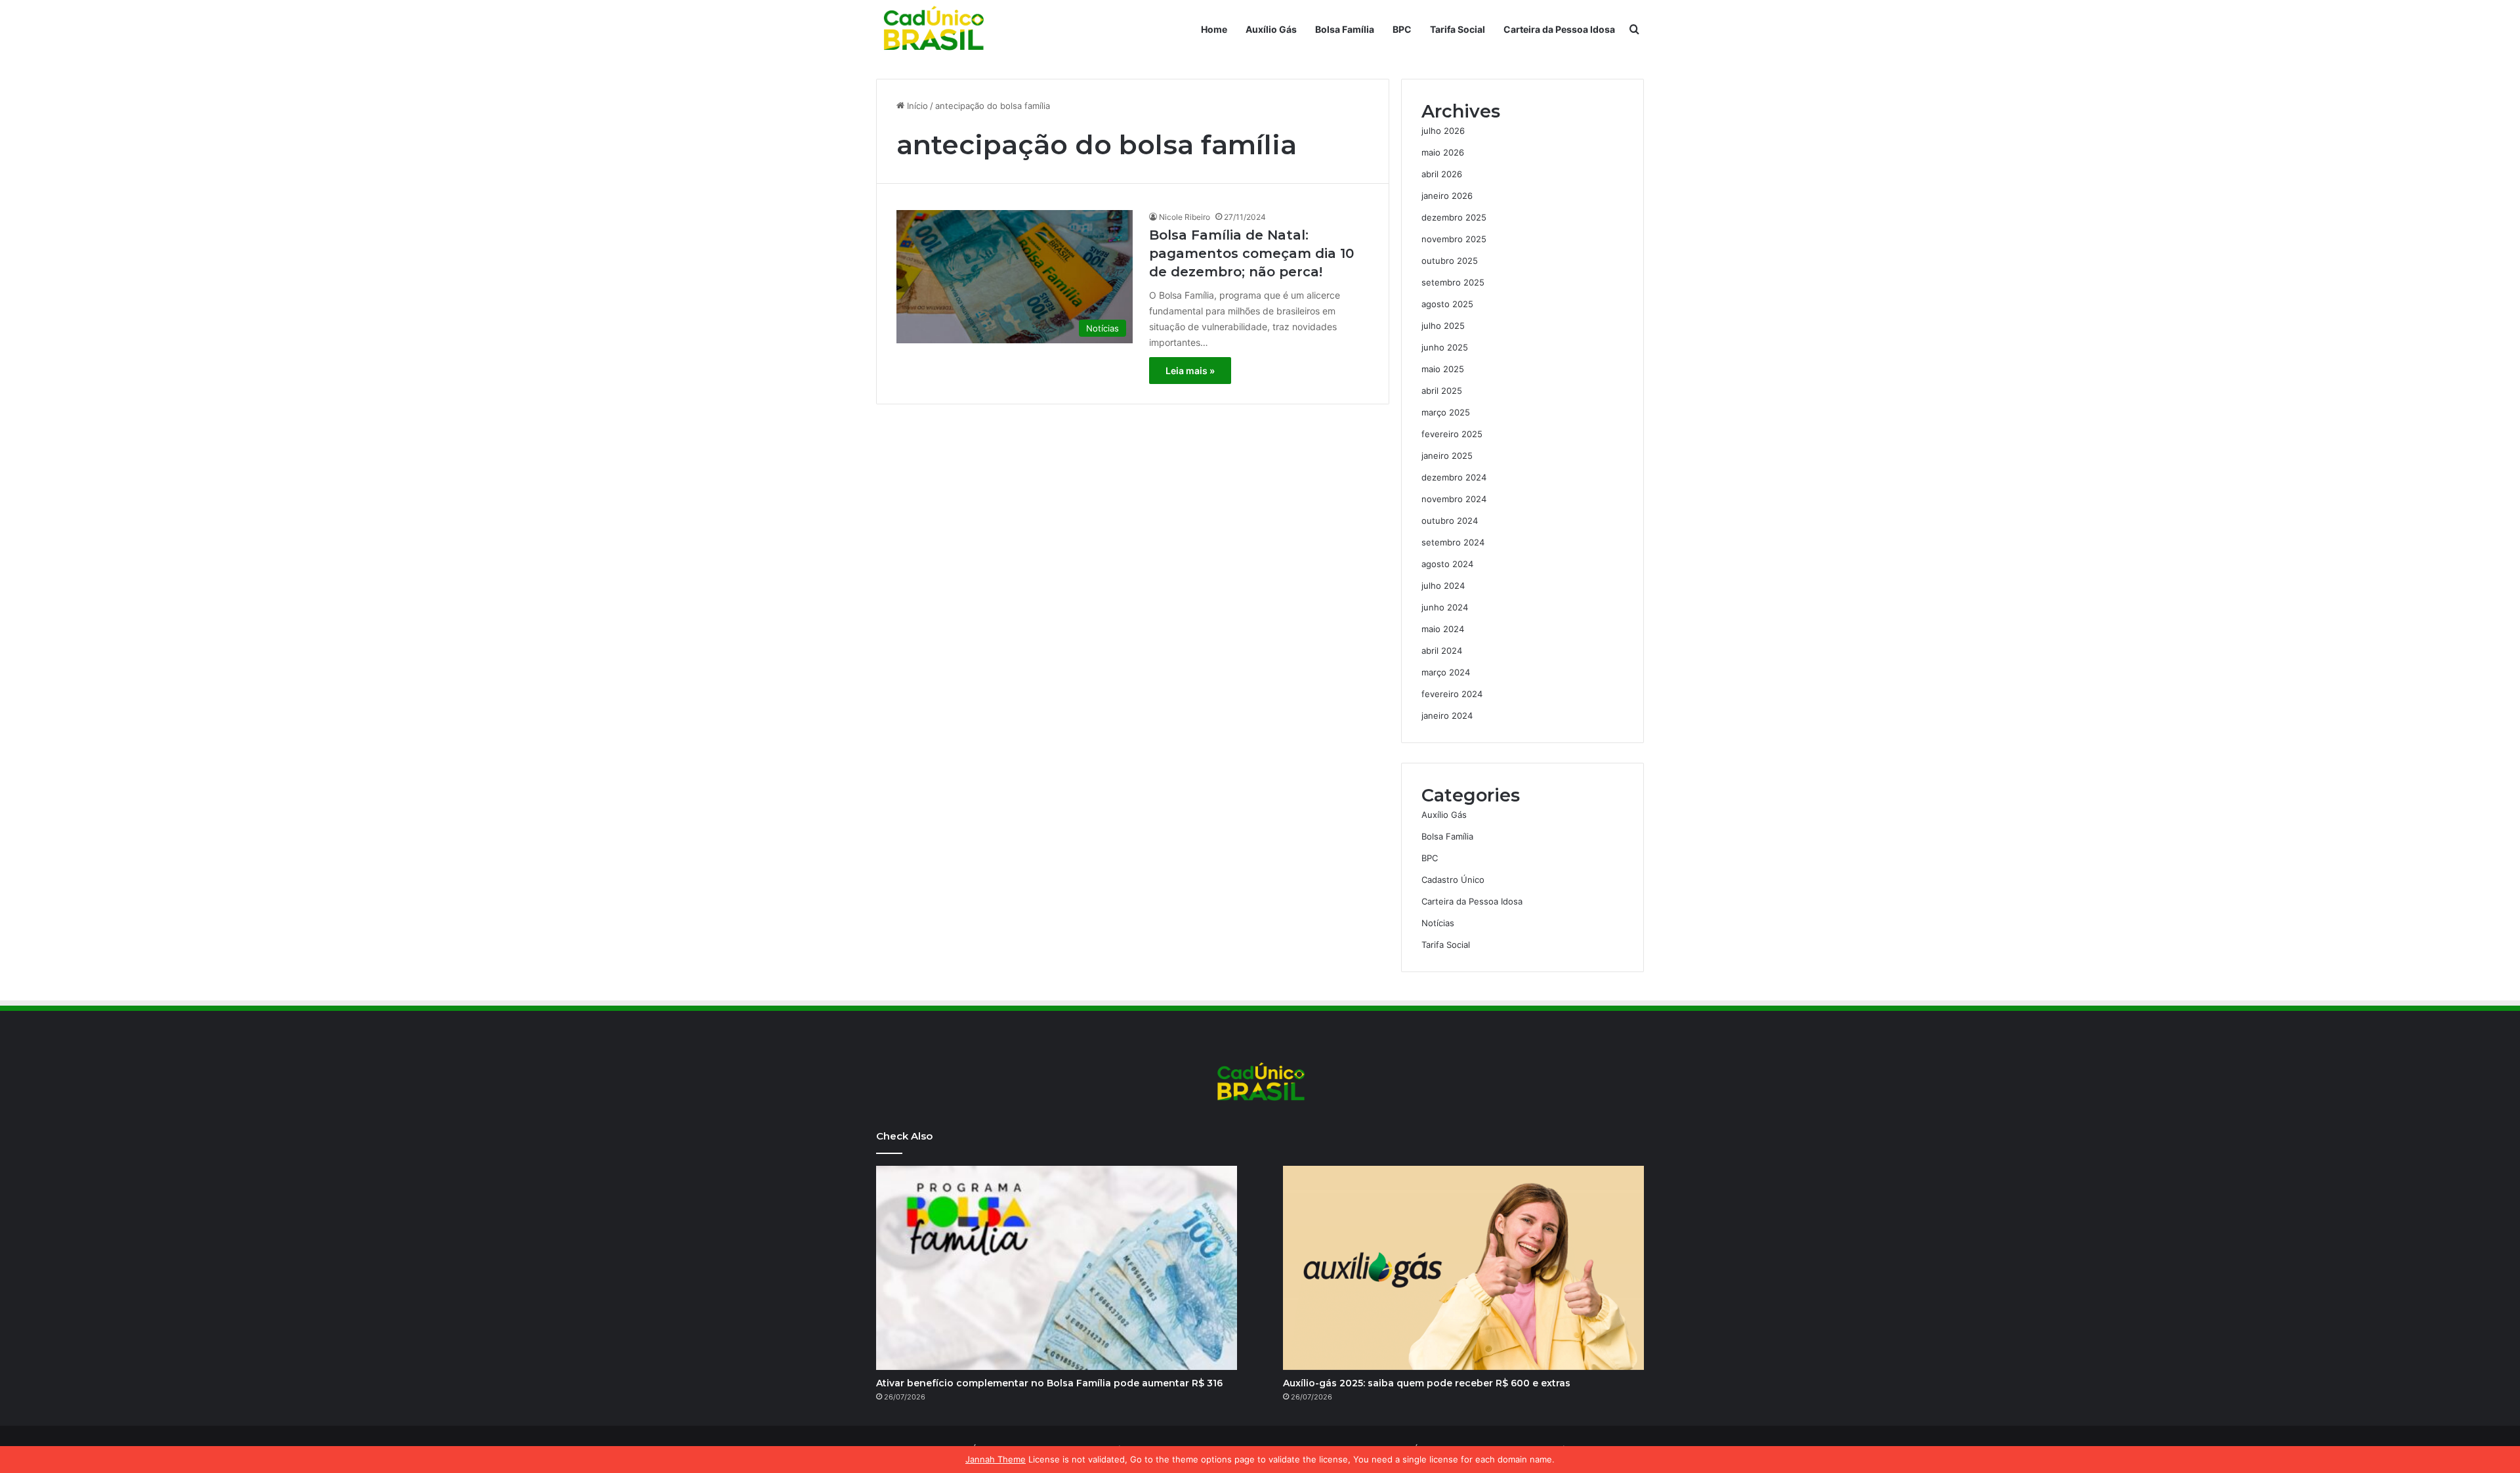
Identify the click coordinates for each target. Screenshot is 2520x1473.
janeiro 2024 (1447, 715)
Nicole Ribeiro (1185, 217)
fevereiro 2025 (1452, 434)
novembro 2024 (1454, 499)
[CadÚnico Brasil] (933, 30)
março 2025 (1446, 412)
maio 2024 (1443, 629)
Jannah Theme (996, 1459)
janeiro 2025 (1447, 456)
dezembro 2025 (1454, 217)
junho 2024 (1445, 607)
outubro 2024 (1450, 521)
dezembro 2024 (1454, 477)
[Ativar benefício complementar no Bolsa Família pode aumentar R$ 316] (1057, 1268)
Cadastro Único (1453, 880)
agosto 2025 (1447, 304)
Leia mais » (1190, 371)
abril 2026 (1442, 174)
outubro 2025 (1450, 261)
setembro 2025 (1453, 282)
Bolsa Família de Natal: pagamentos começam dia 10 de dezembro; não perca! (1251, 253)
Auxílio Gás (1271, 29)
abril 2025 (1442, 391)
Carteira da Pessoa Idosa (1559, 29)
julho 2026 (1443, 131)
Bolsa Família (1345, 29)
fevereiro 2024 (1452, 694)
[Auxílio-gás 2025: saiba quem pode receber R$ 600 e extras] (1463, 1268)
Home (1214, 29)
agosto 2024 (1447, 564)
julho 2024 (1443, 586)
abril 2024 (1442, 651)
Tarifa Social (1458, 29)
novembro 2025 (1454, 239)
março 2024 (1446, 672)
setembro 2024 (1453, 542)
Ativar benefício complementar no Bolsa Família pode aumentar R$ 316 (1049, 1383)
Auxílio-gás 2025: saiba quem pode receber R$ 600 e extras (1427, 1383)
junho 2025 (1445, 347)
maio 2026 (1443, 152)
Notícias (1438, 923)
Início (916, 106)
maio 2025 (1443, 369)
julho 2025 (1443, 326)
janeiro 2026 (1447, 196)
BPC (1402, 29)
